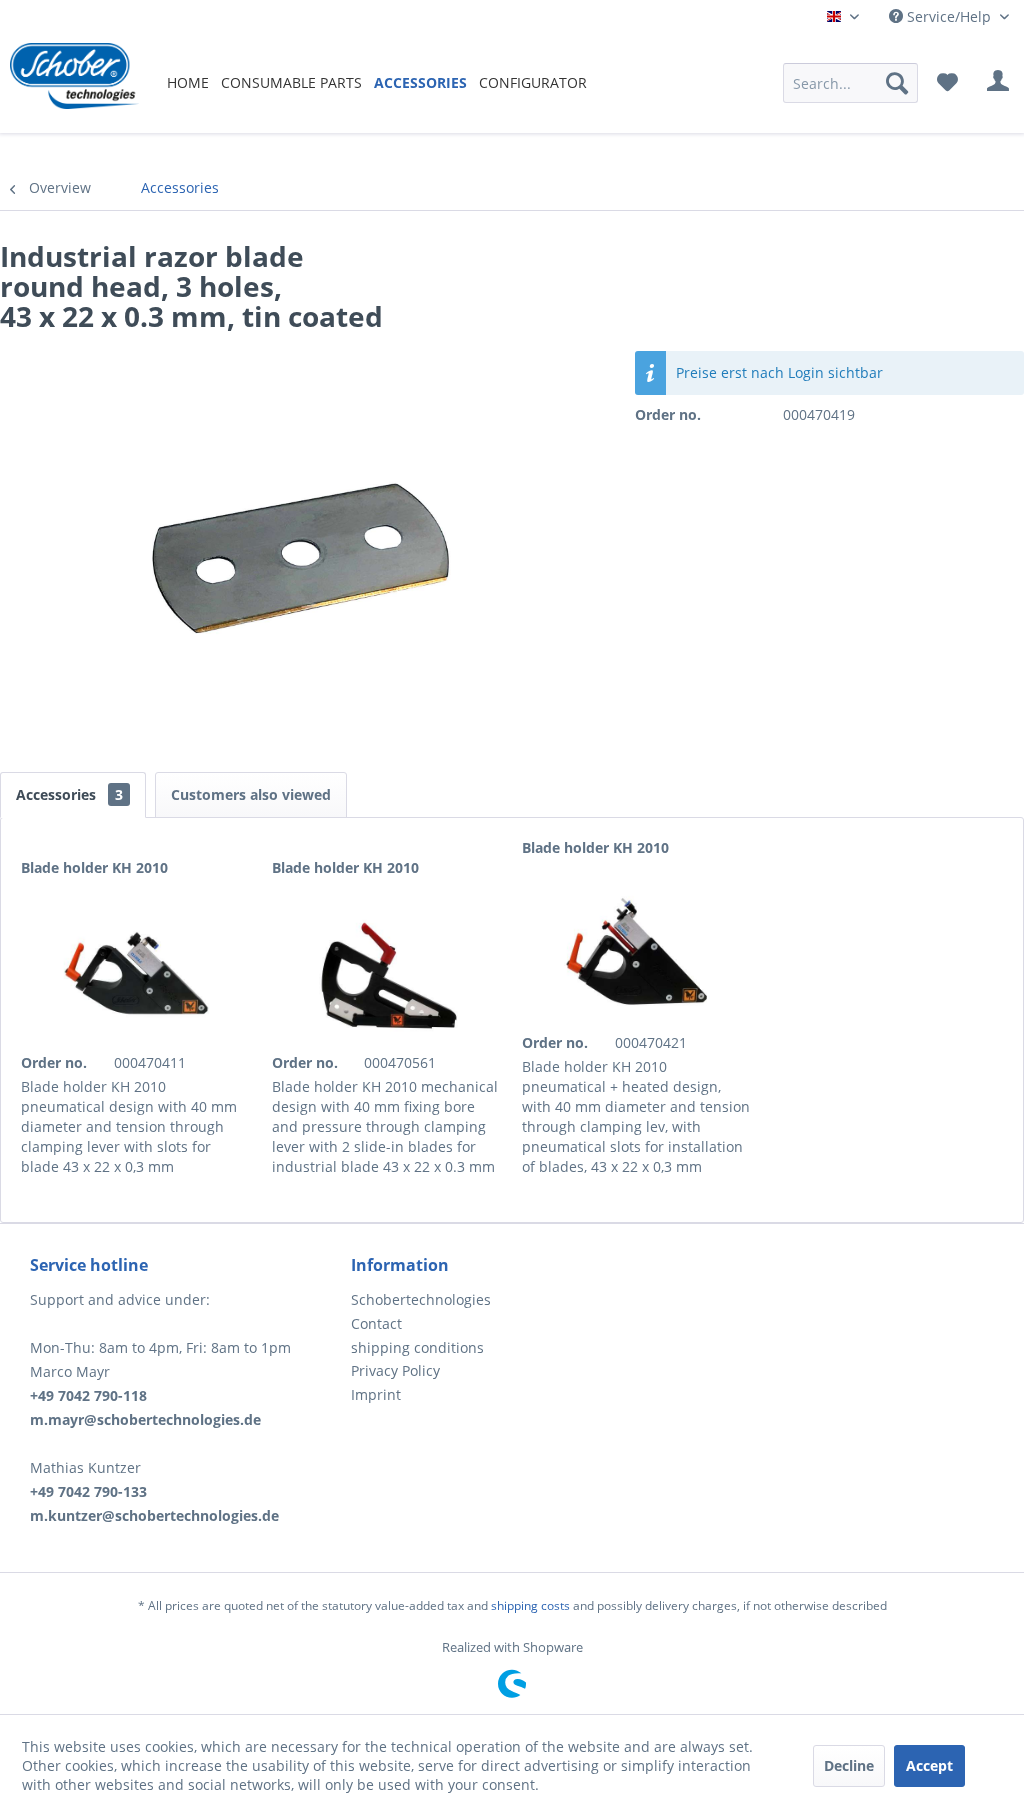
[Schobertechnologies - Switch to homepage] (74, 83)
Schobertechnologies (421, 1299)
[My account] (998, 83)
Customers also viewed (251, 794)
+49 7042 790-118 (88, 1395)
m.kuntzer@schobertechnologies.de (154, 1515)
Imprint (376, 1394)
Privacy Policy (395, 1370)
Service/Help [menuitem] (949, 16)
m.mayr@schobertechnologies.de (145, 1419)
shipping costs (530, 1605)
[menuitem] (188, 82)
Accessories (69, 794)
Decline (849, 1765)
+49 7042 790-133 (88, 1491)
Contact (376, 1323)
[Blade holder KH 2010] (136, 973)
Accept (929, 1765)
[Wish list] (947, 83)
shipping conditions (417, 1347)
